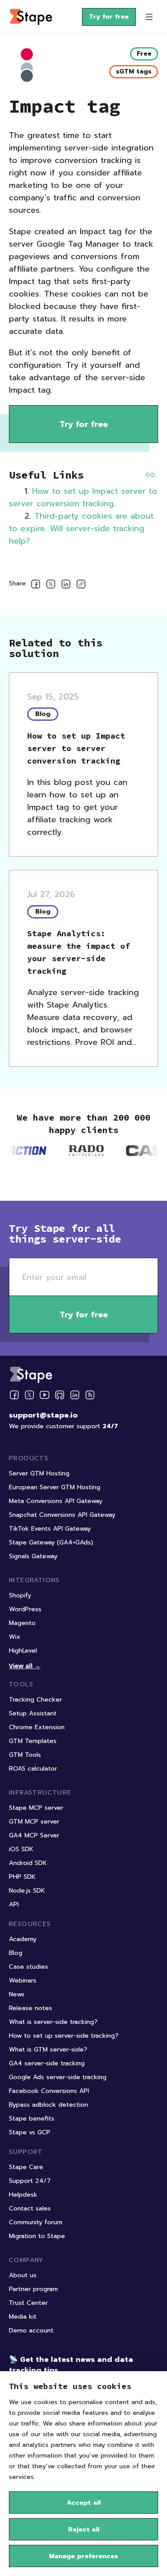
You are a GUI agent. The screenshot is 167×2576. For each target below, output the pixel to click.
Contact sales (30, 2208)
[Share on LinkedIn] (66, 586)
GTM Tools (25, 1755)
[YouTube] (45, 1395)
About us (23, 2275)
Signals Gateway (33, 1556)
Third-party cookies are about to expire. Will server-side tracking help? (81, 528)
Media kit (23, 2317)
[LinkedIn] (75, 1395)
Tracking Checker (35, 1700)
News (17, 1994)
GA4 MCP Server (34, 1835)
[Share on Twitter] (51, 586)
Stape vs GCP (30, 2132)
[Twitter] (29, 1395)
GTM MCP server (34, 1822)
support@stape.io (43, 1415)
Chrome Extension (37, 1727)
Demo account (31, 2330)
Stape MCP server (36, 1808)
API (14, 1904)
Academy (23, 1939)
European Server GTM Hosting (55, 1487)
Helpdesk (23, 2195)
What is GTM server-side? (48, 2050)
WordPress (25, 1609)
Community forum (36, 2222)
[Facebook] (14, 1395)
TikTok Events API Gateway (50, 1529)
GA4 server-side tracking (47, 2063)
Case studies (29, 1967)
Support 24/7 (30, 2181)
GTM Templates (33, 1741)
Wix (15, 1637)
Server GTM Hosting (39, 1473)
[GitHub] (60, 1395)
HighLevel (23, 1651)
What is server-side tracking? (53, 2022)
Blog (16, 1953)
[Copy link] (81, 586)
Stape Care (26, 2167)
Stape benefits (32, 2119)
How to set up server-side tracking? (64, 2036)
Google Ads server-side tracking (58, 2077)
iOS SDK (21, 1849)
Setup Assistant (33, 1713)
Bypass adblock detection (49, 2105)
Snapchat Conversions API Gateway (62, 1515)
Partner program (33, 2289)
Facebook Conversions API (49, 2091)
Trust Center (28, 2303)
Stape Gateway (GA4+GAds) (51, 1542)
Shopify (20, 1595)
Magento (22, 1623)
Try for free (109, 17)
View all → (25, 1666)
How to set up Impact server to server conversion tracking (83, 497)
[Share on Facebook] (36, 586)
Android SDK (28, 1863)
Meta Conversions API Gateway (56, 1501)
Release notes (31, 2008)
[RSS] (90, 1395)
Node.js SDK (27, 1891)
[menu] (149, 17)
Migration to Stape (37, 2236)
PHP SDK (22, 1877)
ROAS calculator (33, 1769)
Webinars (23, 1981)
